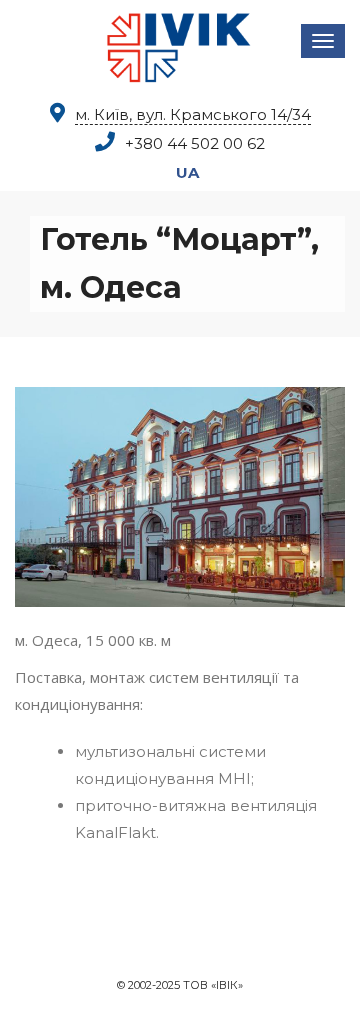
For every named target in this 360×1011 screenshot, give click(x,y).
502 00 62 (195, 143)
